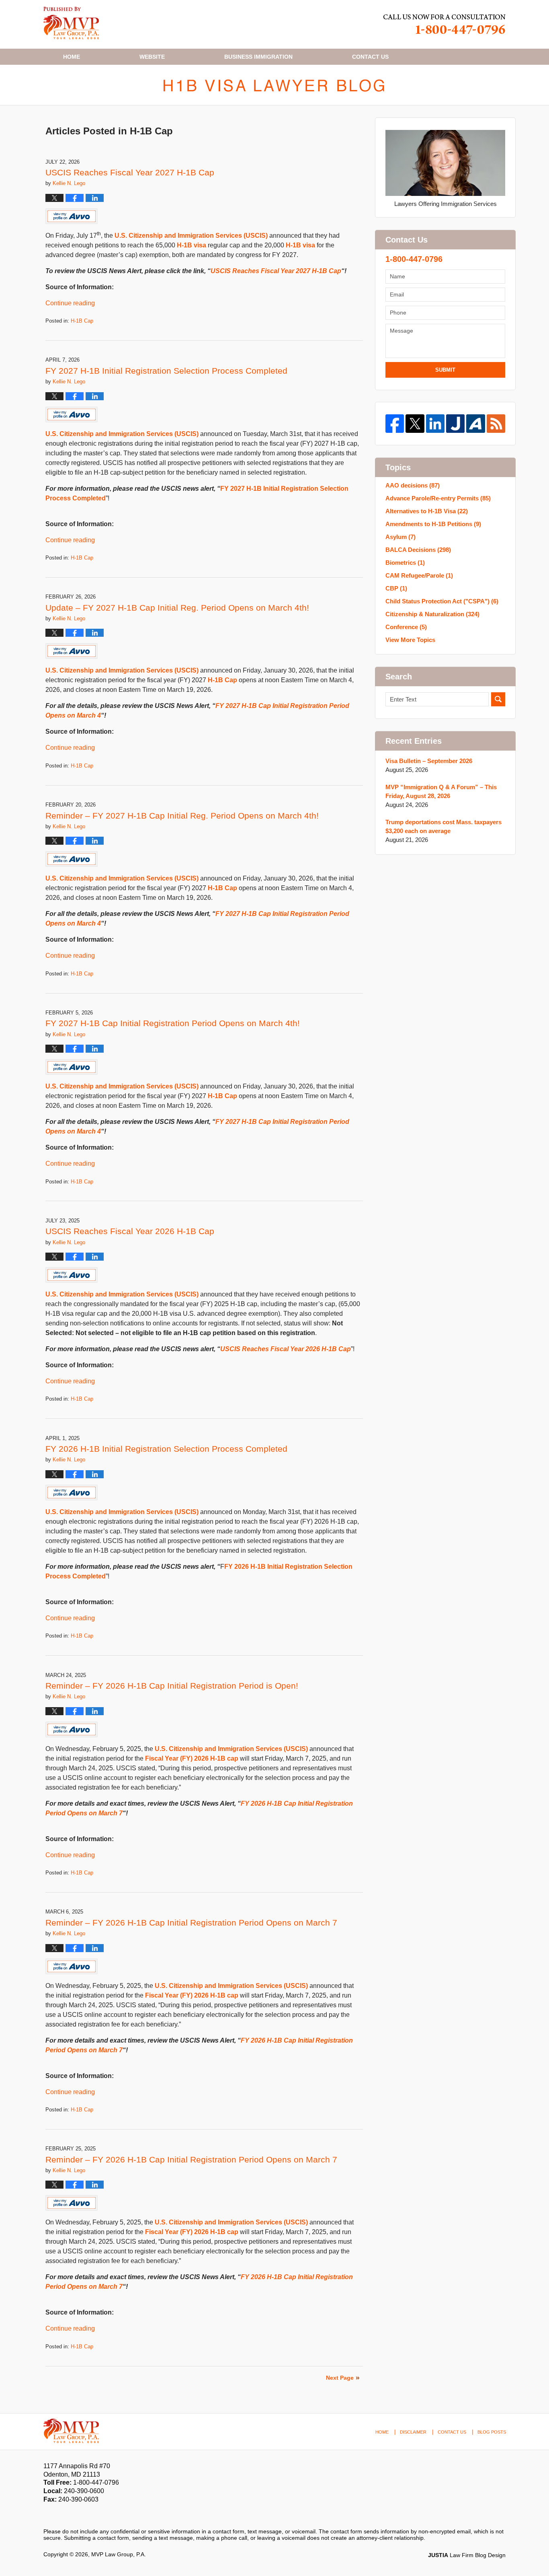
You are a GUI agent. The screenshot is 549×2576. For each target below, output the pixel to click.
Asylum (400, 537)
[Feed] (496, 424)
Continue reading (70, 303)
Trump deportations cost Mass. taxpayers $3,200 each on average (444, 826)
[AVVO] (475, 424)
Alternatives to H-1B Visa (427, 511)
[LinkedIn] (435, 424)
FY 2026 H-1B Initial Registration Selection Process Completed (166, 1449)
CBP (396, 588)
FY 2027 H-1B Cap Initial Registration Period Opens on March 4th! (173, 1023)
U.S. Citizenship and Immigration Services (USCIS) (191, 236)
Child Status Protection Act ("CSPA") (442, 601)
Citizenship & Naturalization (432, 614)
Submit (445, 370)
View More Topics (410, 640)
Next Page (340, 2378)
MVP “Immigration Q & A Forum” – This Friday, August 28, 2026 (441, 791)
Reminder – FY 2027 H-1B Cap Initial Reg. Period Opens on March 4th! (182, 816)
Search (498, 699)
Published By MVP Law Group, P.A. (445, 24)
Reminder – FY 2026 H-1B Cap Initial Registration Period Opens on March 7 (191, 1923)
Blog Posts (492, 2432)
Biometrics (405, 563)
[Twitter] (415, 424)
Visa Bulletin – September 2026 (429, 761)
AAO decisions (413, 485)
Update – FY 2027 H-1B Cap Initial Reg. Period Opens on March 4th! (177, 608)
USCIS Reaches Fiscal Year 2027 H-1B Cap (130, 172)
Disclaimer (413, 2432)
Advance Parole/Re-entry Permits (438, 498)
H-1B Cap (82, 321)
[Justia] (455, 424)
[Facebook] (395, 424)
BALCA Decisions (418, 550)
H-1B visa (192, 245)
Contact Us (452, 2432)
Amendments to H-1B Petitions (433, 524)
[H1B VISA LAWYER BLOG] (274, 85)
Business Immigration (258, 57)
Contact (370, 57)
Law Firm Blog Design (467, 2555)
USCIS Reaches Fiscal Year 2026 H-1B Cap (130, 1231)
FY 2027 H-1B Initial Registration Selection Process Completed (166, 371)
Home (72, 57)
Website (152, 57)
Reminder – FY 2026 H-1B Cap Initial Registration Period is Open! (172, 1686)
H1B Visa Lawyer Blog (71, 23)
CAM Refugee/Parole (419, 575)
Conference (406, 627)
